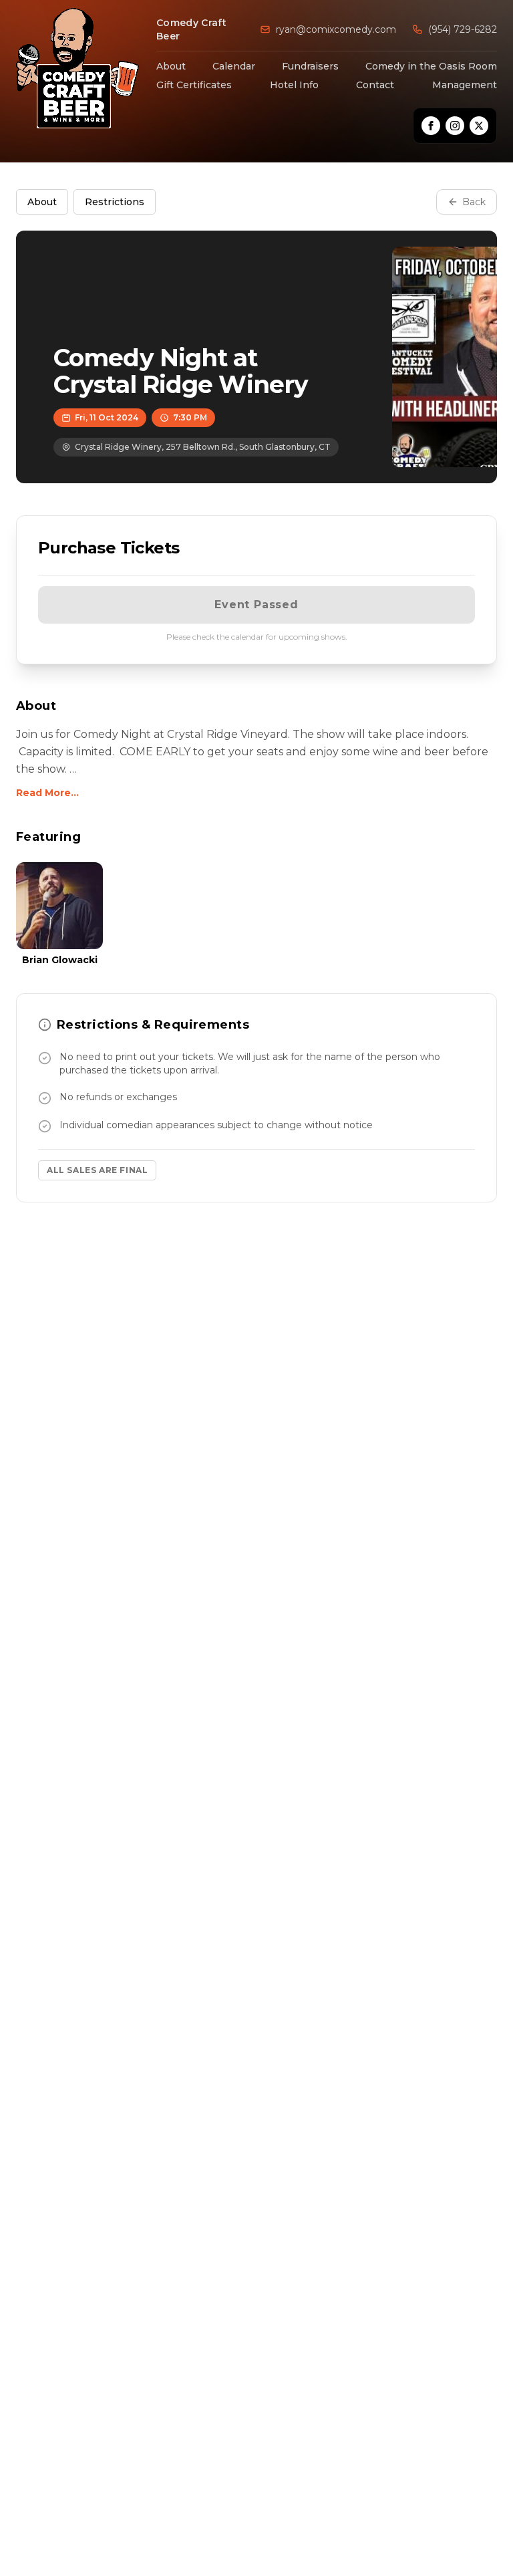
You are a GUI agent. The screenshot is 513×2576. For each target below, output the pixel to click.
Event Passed (256, 605)
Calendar (234, 66)
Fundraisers (310, 66)
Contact (375, 85)
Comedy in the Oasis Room (431, 66)
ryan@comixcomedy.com (336, 29)
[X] (479, 126)
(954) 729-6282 (463, 29)
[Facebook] (431, 126)
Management (465, 85)
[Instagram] (455, 126)
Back (474, 202)
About (171, 66)
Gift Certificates (194, 85)
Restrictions (115, 202)
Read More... (47, 793)
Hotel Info (294, 85)
